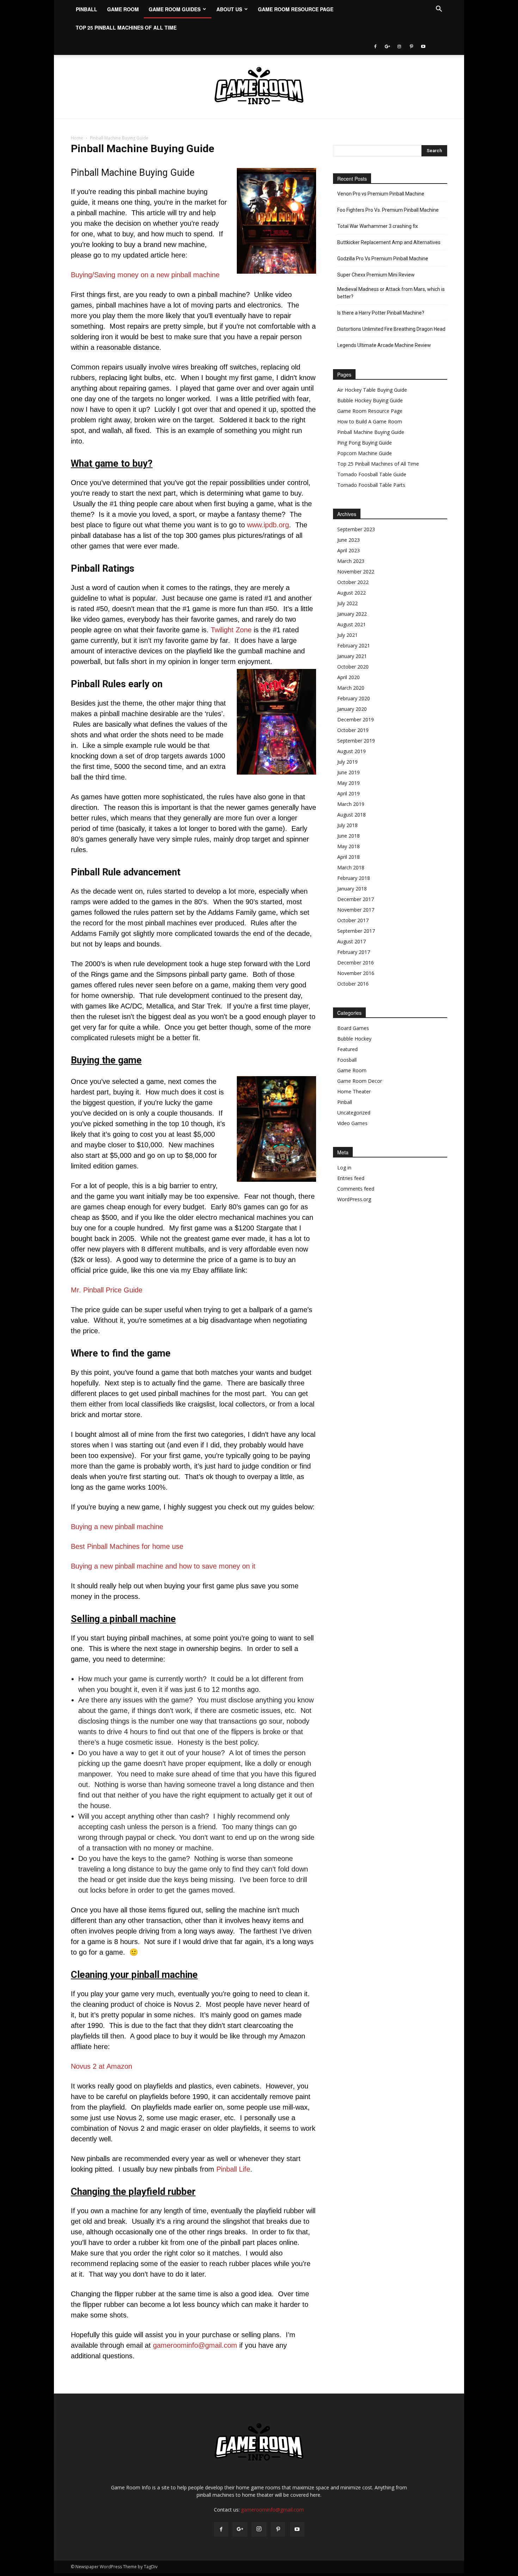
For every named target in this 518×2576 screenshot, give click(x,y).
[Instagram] (399, 46)
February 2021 (354, 645)
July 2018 (347, 825)
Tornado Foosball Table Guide (372, 474)
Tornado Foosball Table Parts (371, 485)
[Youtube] (423, 46)
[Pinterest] (411, 46)
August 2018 (351, 815)
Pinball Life (233, 2169)
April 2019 (349, 793)
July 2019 (347, 762)
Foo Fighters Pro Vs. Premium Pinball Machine (388, 210)
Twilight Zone (231, 630)
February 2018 (354, 878)
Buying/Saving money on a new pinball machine (145, 275)
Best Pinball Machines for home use (127, 1546)
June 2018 (349, 836)
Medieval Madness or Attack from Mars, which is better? (391, 293)
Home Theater (354, 1091)
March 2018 (351, 867)
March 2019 (351, 804)
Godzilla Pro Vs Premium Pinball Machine (383, 259)
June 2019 (349, 772)
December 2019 (356, 719)
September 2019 (356, 741)
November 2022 (356, 572)
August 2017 (351, 941)
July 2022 (347, 603)
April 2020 (349, 677)
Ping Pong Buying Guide (365, 443)
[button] (439, 10)
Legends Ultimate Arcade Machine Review (384, 345)
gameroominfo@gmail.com (195, 2345)
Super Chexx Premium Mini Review (376, 275)
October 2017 (353, 920)
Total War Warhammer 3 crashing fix (378, 226)
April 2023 (349, 550)
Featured (347, 1049)
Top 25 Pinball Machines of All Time (126, 27)
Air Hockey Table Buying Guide (372, 390)
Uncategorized (354, 1113)
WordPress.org (354, 1199)
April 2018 (349, 857)
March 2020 (351, 688)
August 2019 (351, 751)
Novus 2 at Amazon (101, 2066)
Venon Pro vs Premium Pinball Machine (381, 194)
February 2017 (354, 952)
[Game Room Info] (259, 87)
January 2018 (352, 889)
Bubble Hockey (354, 1039)
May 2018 (349, 846)
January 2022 (352, 614)
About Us (229, 9)
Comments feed (356, 1189)
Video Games (352, 1123)
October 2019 (353, 730)
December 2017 (356, 899)
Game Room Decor (360, 1081)
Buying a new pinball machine (117, 1527)
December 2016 (356, 963)
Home (77, 138)
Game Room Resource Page (296, 9)
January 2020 (352, 709)
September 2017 (356, 931)
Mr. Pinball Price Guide (107, 1290)
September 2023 (356, 529)
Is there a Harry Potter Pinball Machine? (381, 313)
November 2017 (356, 910)
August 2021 (351, 624)
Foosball (347, 1060)
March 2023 (351, 561)
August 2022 (351, 593)
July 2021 (347, 635)
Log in (344, 1168)
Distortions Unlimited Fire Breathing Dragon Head (391, 329)
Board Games (353, 1028)
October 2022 (353, 582)
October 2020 (353, 667)
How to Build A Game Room (370, 421)
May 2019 (349, 783)
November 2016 (356, 973)
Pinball (87, 9)
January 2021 (352, 656)
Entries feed (351, 1178)
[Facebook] (375, 46)
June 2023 (349, 540)
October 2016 (353, 984)
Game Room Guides (175, 9)
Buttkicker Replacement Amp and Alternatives (389, 242)
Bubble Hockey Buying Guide (370, 400)
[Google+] (387, 46)
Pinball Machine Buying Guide (371, 432)
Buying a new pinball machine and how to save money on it (163, 1566)
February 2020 (354, 698)
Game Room (123, 9)
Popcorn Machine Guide (365, 453)
